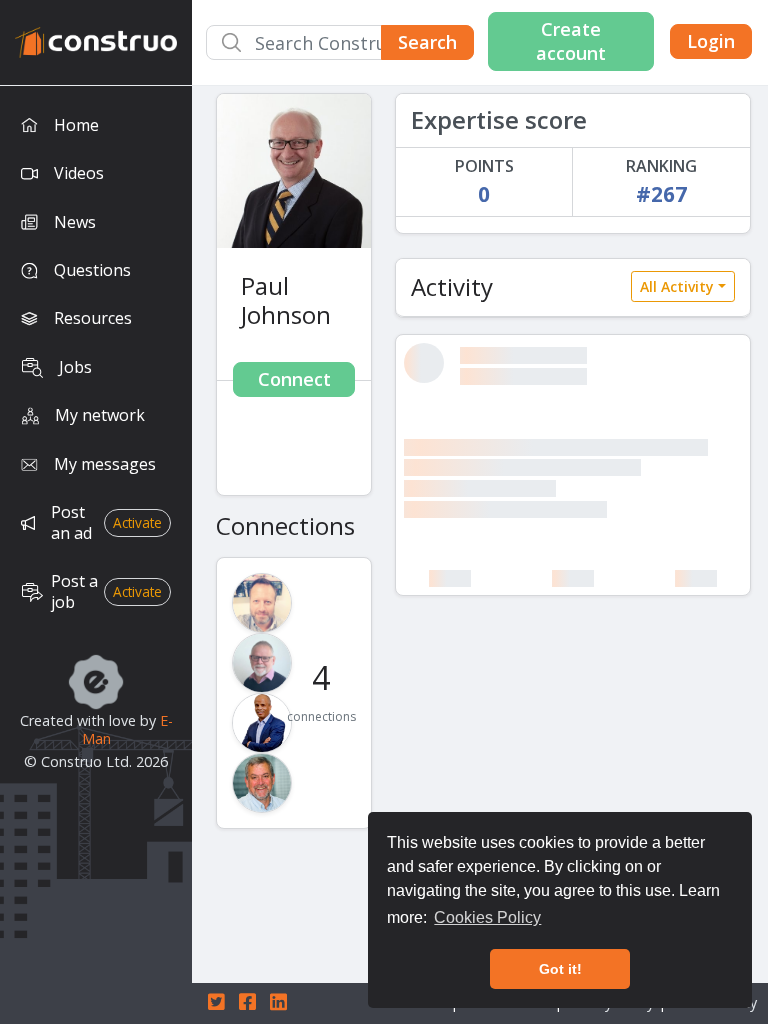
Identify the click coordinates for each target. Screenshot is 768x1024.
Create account (571, 40)
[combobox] (340, 42)
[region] (96, 555)
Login (711, 41)
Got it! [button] (560, 969)
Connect (294, 379)
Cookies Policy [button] (487, 917)
